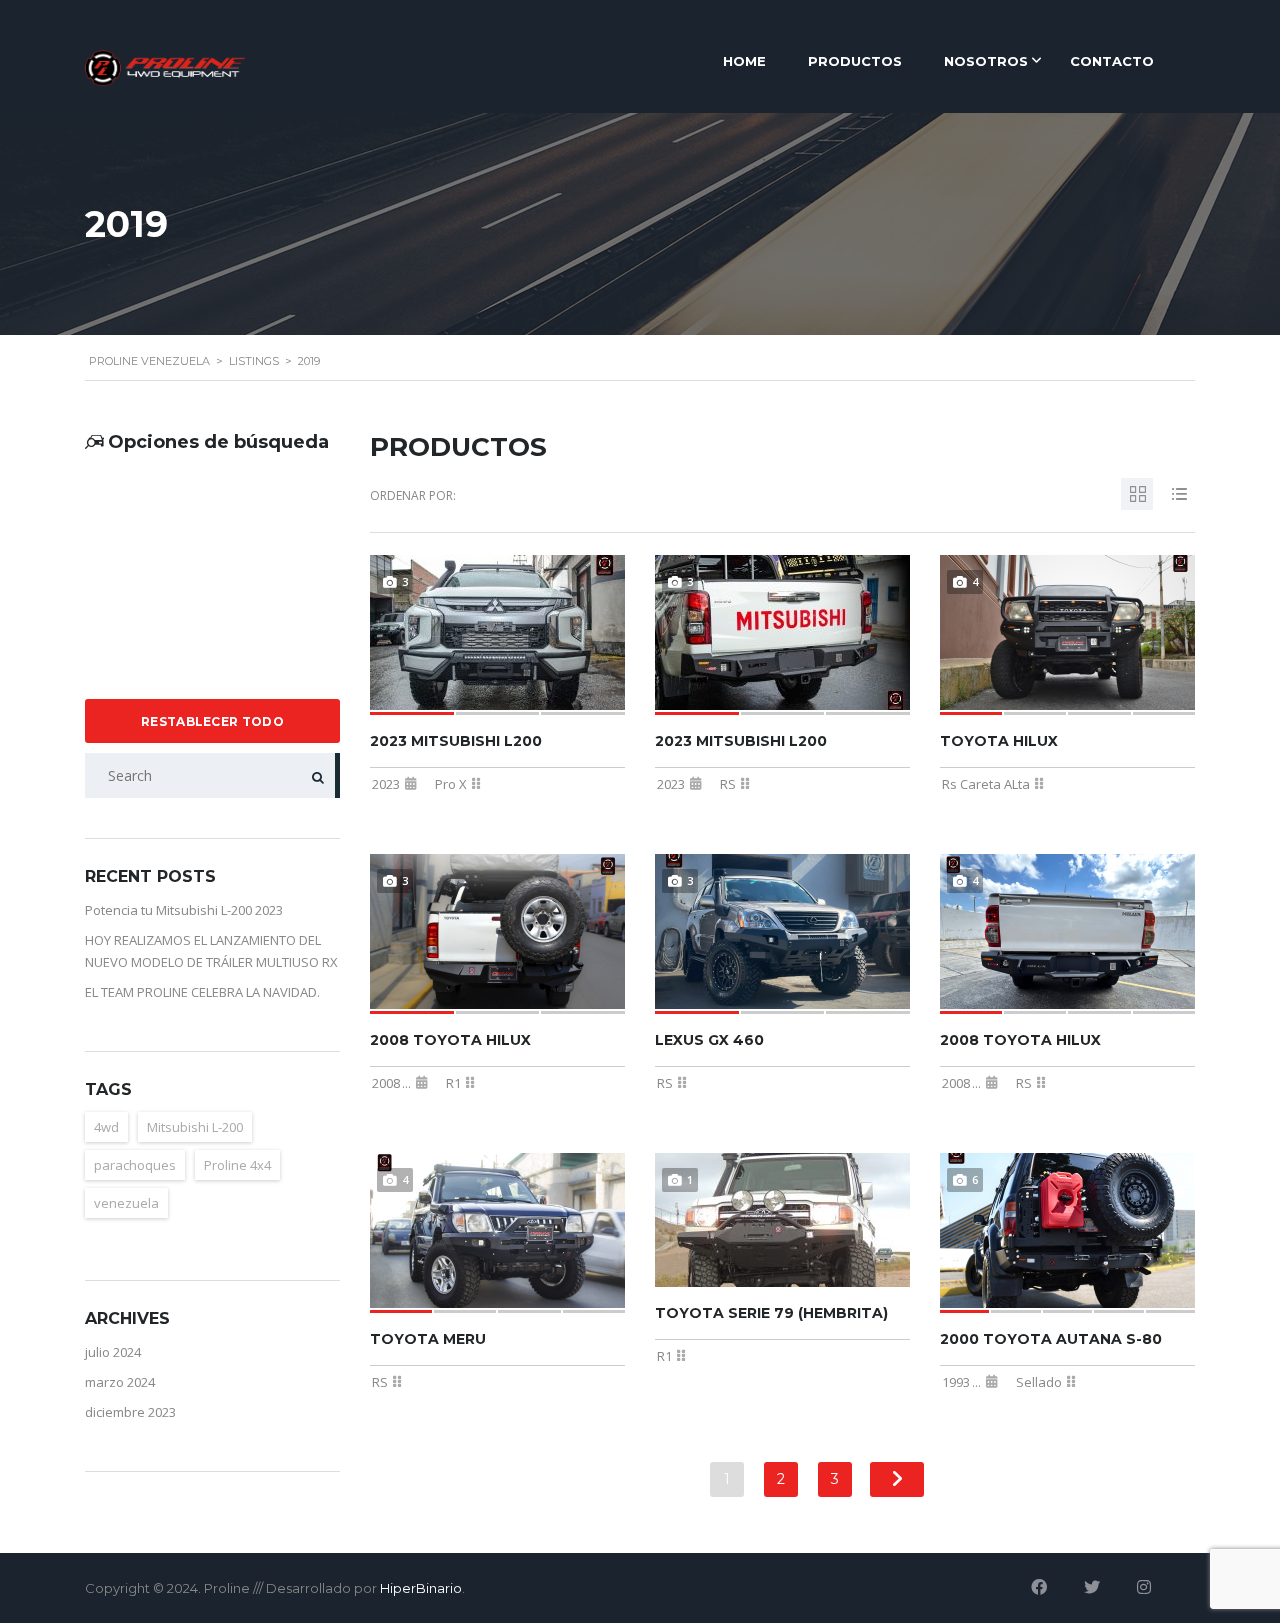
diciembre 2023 (130, 1412)
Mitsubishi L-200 (195, 1127)
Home (744, 61)
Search (312, 775)
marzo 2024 (120, 1382)
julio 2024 (113, 1352)
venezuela (126, 1203)
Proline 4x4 (237, 1165)
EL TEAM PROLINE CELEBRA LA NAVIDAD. (202, 992)
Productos (855, 61)
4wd (106, 1127)
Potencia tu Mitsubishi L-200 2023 (184, 910)
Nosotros (986, 61)
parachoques (135, 1165)
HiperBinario (421, 1588)
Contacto (1112, 61)
